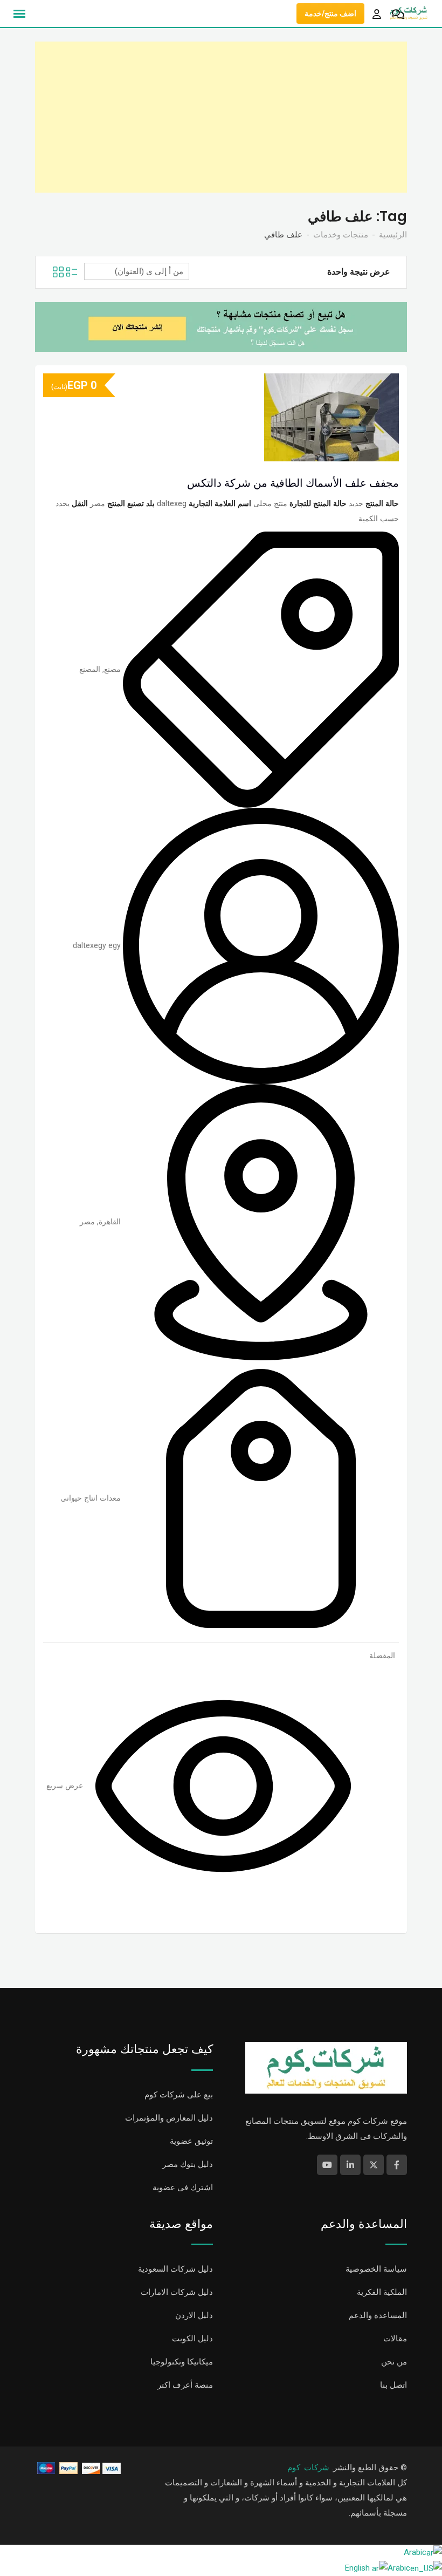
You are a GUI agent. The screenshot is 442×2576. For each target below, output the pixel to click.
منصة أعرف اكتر (185, 2385)
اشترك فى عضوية (183, 2187)
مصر (87, 1222)
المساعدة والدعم (378, 2315)
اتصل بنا (393, 2385)
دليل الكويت (192, 2339)
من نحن (394, 2362)
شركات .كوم (308, 2468)
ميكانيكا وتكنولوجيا (182, 2362)
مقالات (395, 2339)
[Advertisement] (221, 117)
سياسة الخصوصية (376, 2269)
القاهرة (110, 1222)
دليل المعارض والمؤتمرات (169, 2118)
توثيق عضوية (191, 2141)
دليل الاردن (194, 2315)
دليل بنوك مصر (188, 2164)
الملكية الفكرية (382, 2292)
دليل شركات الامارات (177, 2292)
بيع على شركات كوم (179, 2095)
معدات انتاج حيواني (91, 1498)
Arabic (415, 2552)
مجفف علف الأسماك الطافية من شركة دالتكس (293, 483)
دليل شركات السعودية (175, 2269)
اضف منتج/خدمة (330, 13)
